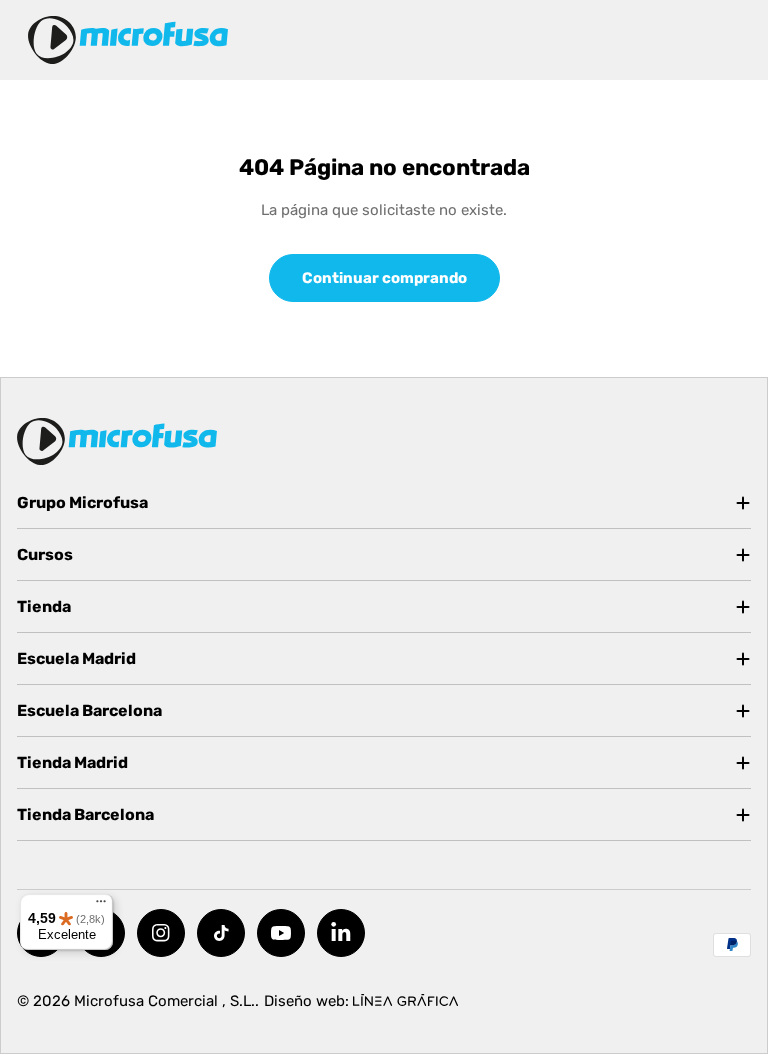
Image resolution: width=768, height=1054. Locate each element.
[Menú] (101, 906)
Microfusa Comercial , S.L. (164, 1001)
